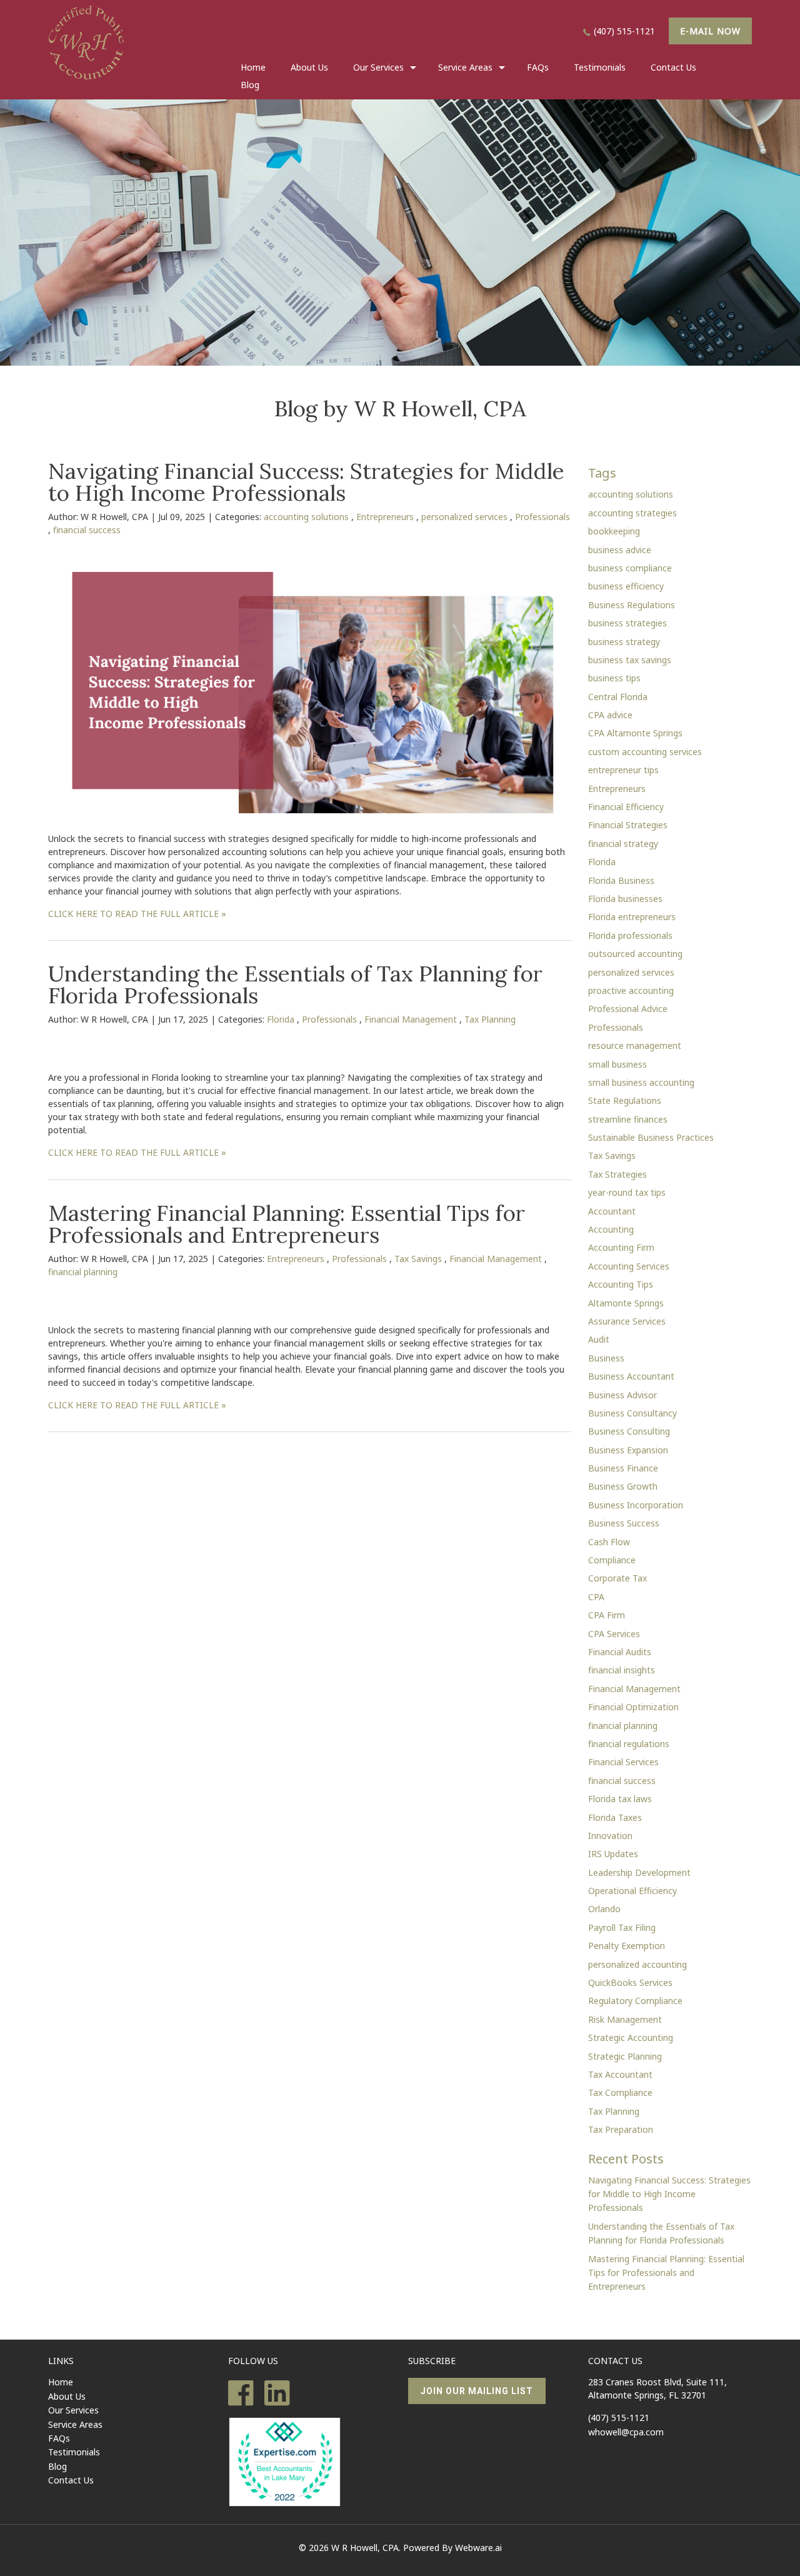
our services (378, 67)
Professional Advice (628, 1009)
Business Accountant (631, 1376)
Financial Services (623, 1762)
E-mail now (710, 31)
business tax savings (630, 660)
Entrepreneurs (385, 517)
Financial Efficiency (626, 807)
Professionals (542, 517)
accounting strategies (632, 513)
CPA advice (610, 715)
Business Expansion (628, 1450)
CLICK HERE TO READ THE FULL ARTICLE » (137, 914)
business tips (614, 678)
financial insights (622, 1670)
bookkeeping (614, 531)
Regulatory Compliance (635, 2001)
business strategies (627, 623)
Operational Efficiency (632, 1891)
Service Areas (465, 67)
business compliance (630, 568)
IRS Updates (613, 1854)
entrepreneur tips (623, 770)
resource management (635, 1045)
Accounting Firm (621, 1247)
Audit (599, 1339)
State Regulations (625, 1100)
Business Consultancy (632, 1413)
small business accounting (641, 1082)
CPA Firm (607, 1615)
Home (253, 67)
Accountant (612, 1211)
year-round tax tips (627, 1192)
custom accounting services (645, 752)
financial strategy (623, 844)
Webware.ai (478, 2548)
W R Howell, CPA (365, 2548)
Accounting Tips (621, 1284)
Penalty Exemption (627, 1946)
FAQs (538, 67)
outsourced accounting (635, 954)
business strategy (624, 642)
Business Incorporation (636, 1505)
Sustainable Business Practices (651, 1137)
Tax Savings (418, 1259)
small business (617, 1064)
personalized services (464, 517)
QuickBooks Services (630, 1982)
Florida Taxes (615, 1817)
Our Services (73, 2410)
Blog (250, 85)
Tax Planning (490, 1019)
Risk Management (625, 2019)
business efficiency (626, 586)
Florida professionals (630, 935)
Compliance (612, 1560)
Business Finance (623, 1468)
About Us (309, 67)
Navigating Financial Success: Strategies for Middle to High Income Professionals (306, 482)
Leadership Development (639, 1872)
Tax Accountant (620, 2074)
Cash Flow (609, 1542)
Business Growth (623, 1486)
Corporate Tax (617, 1578)
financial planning (83, 1272)
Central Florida (618, 697)
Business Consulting (629, 1431)
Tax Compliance (620, 2092)
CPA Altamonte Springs (635, 733)
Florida (281, 1019)
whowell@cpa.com (626, 2432)
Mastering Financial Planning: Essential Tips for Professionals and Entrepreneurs (287, 1224)
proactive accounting (631, 990)
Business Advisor (622, 1395)
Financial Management (411, 1019)
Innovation (610, 1836)
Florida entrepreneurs (632, 917)
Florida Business (621, 880)
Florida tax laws (620, 1799)
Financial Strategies (628, 825)
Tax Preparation (621, 2129)
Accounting (611, 1229)
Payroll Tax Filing (622, 1927)
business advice (620, 550)
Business (606, 1358)
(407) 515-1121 (624, 31)
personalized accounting (637, 1964)
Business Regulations (632, 605)
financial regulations (629, 1744)
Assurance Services (627, 1321)
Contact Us (673, 67)
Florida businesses (625, 899)
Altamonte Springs (626, 1303)
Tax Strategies (617, 1174)
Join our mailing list (477, 2391)
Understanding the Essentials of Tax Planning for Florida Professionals (295, 985)
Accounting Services (629, 1266)
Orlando (604, 1909)
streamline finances (628, 1119)
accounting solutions (306, 517)
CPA (596, 1597)
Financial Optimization (633, 1707)
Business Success (624, 1523)
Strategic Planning (625, 2056)
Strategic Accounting (631, 2037)
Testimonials (600, 67)
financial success (87, 530)
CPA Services (614, 1634)
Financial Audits (620, 1652)
